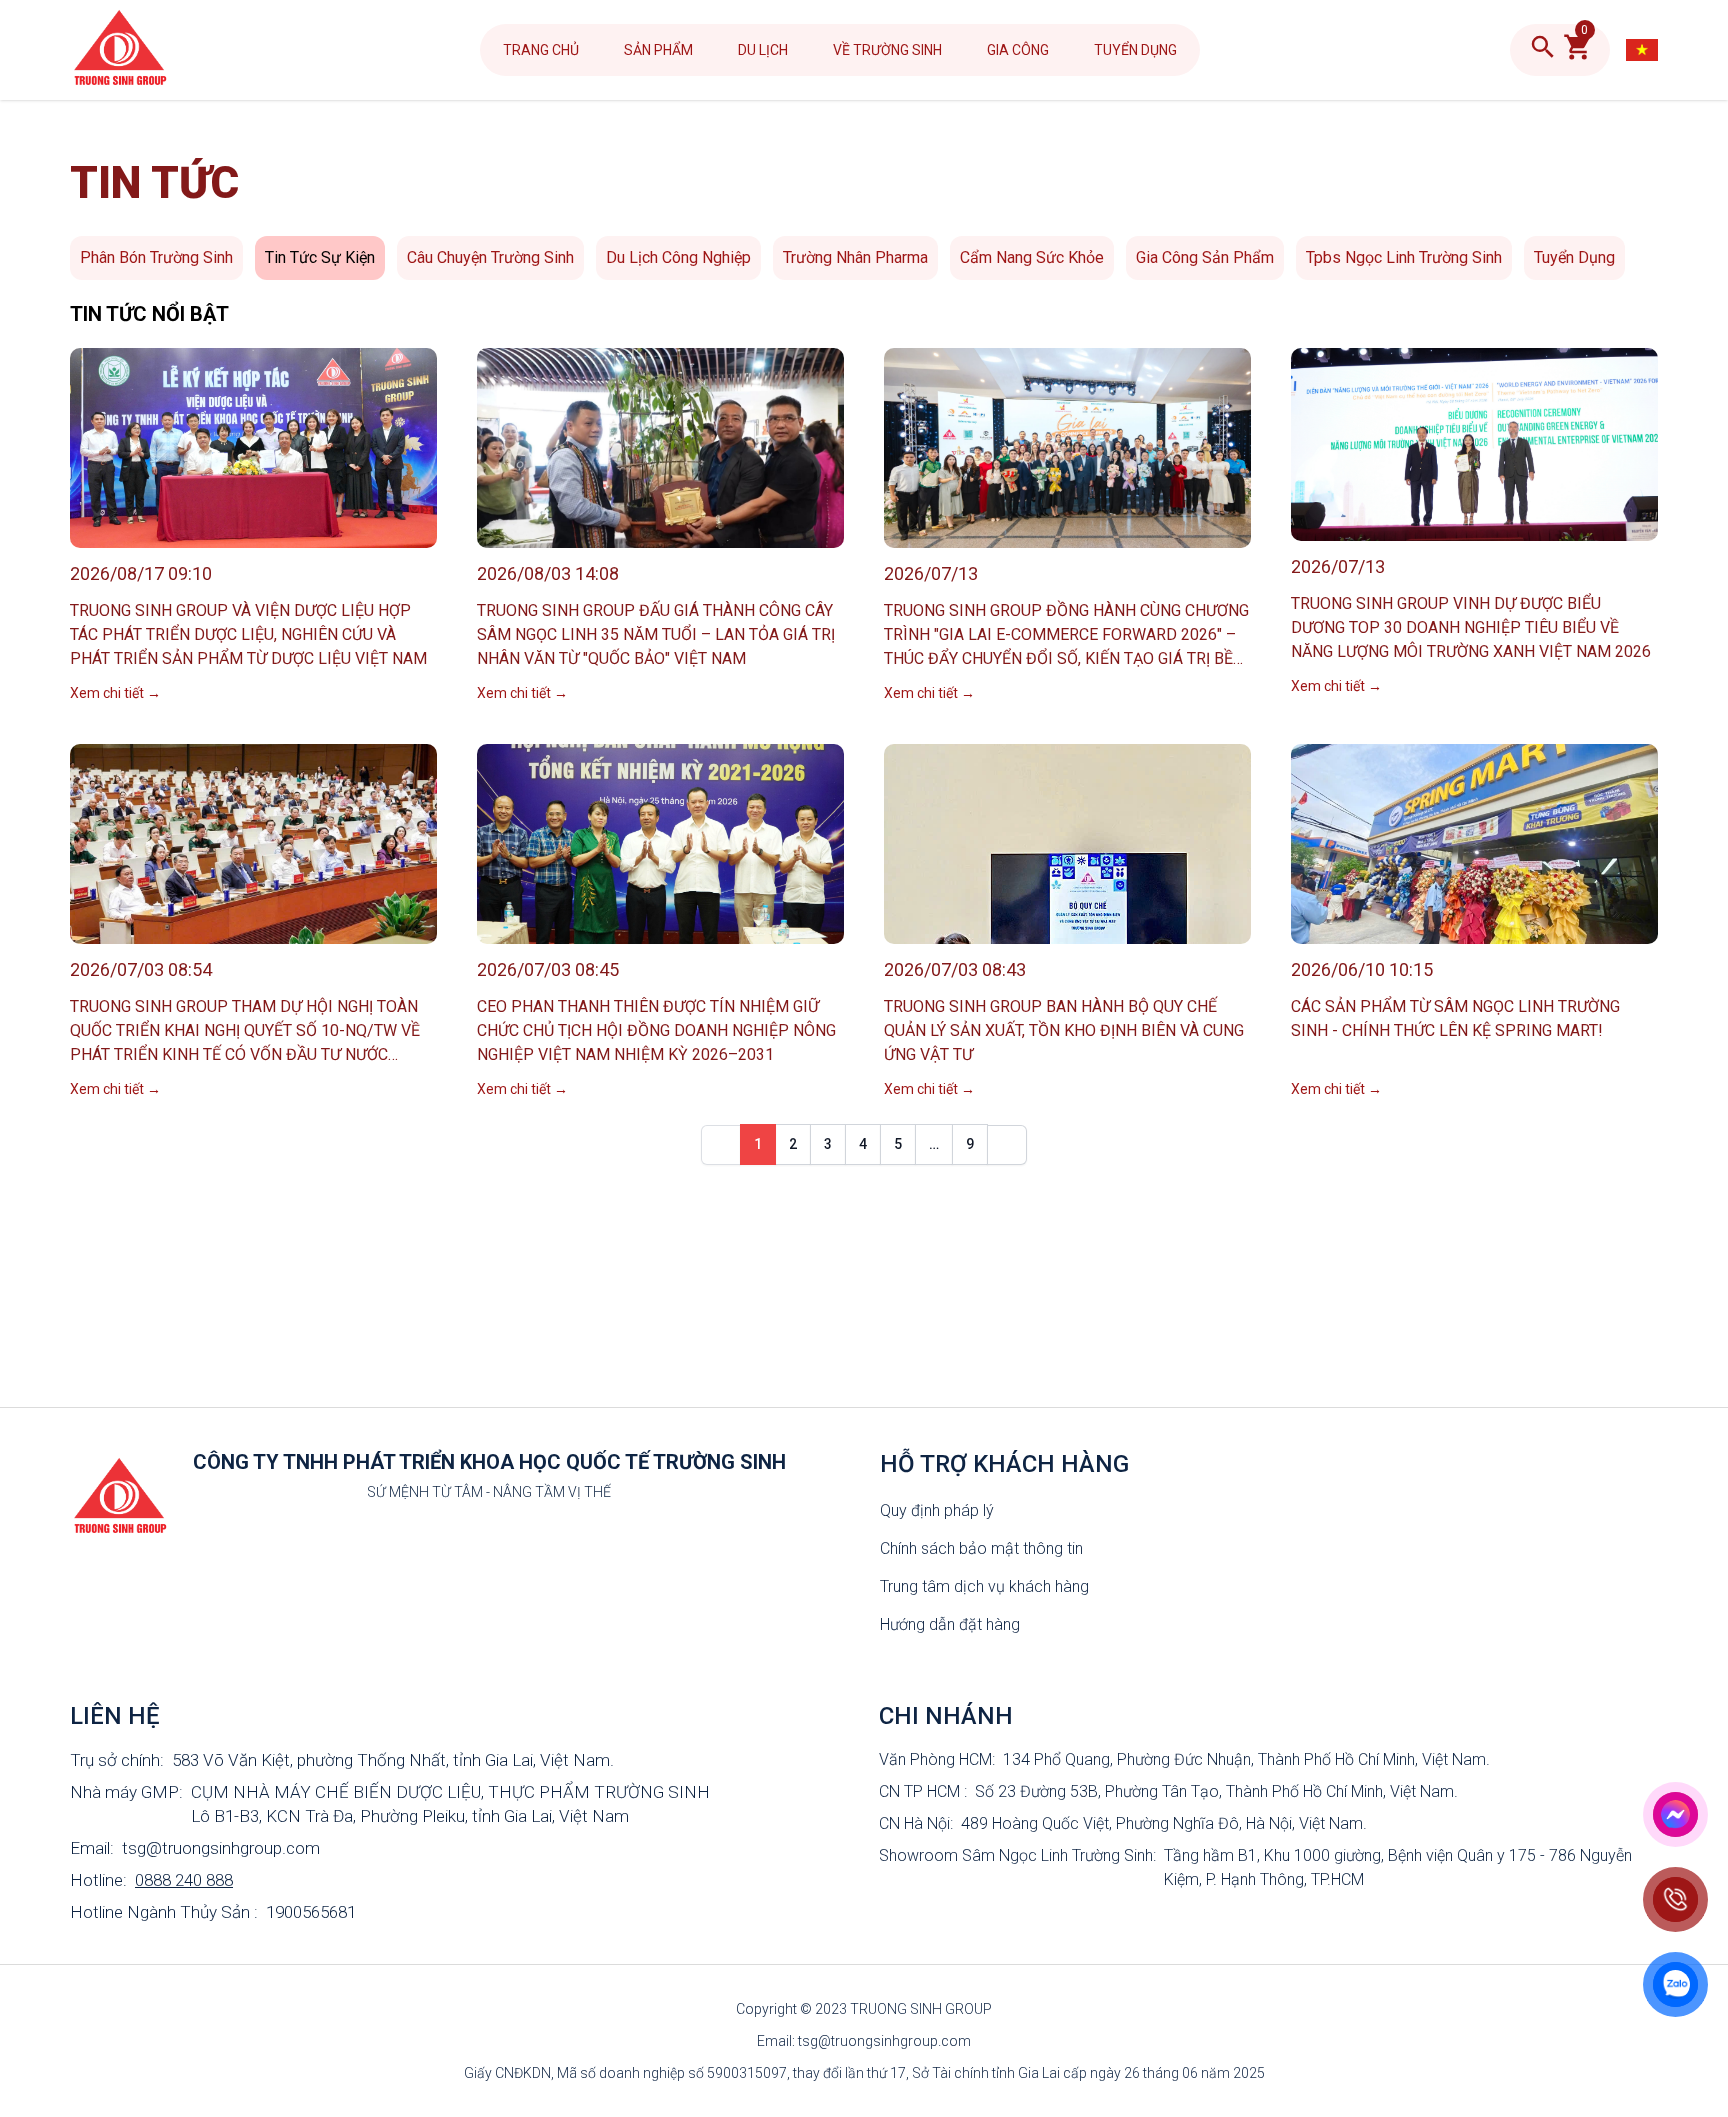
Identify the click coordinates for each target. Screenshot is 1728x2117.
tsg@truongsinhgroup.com (221, 1848)
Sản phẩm (658, 50)
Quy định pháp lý (937, 1510)
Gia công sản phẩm (1205, 257)
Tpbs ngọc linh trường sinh (1404, 257)
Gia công (1018, 50)
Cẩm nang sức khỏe (1032, 257)
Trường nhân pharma (855, 257)
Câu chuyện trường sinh (490, 257)
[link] (721, 1145)
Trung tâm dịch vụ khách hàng (984, 1586)
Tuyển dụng (1135, 50)
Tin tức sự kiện (320, 257)
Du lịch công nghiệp (678, 257)
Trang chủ (541, 50)
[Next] (1007, 1145)
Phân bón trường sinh (156, 257)
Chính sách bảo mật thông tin (981, 1548)
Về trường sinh (887, 50)
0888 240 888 (184, 1880)
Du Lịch (763, 50)
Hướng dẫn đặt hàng (950, 1624)
